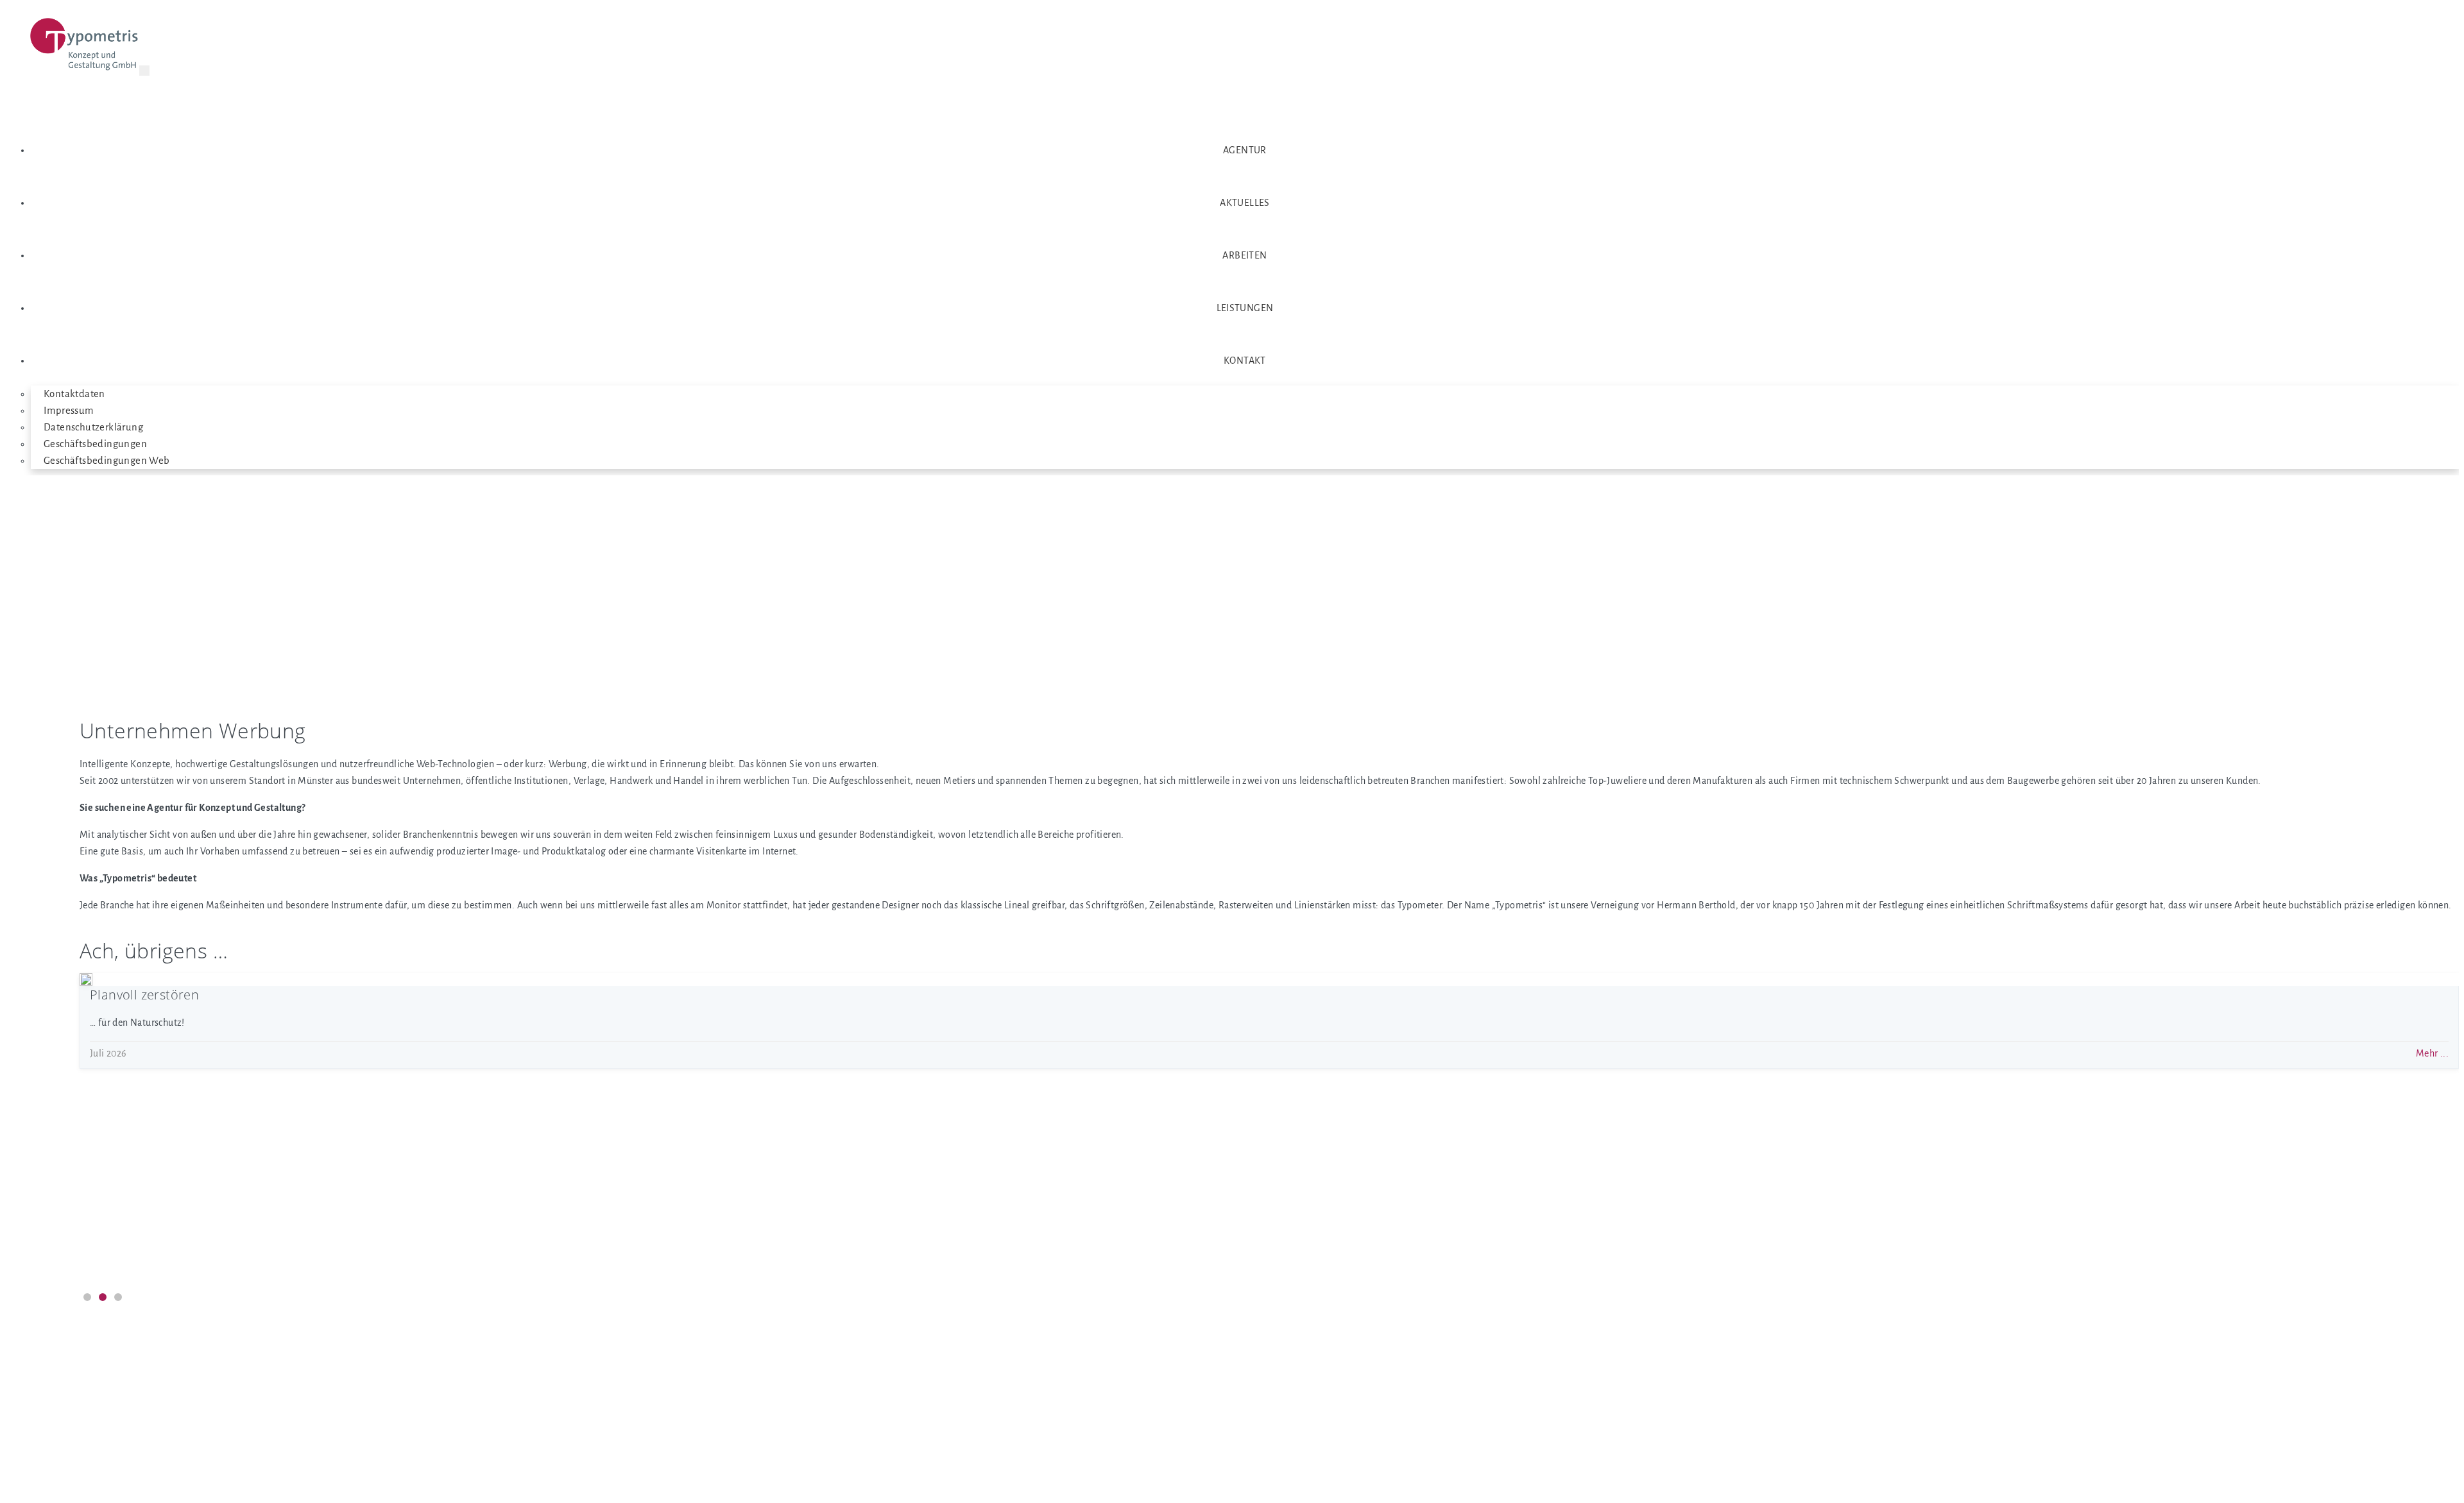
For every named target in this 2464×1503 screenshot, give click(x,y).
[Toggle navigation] (144, 71)
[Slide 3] (118, 1297)
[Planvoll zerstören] (86, 980)
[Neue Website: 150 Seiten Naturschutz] (86, 1190)
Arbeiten (1245, 255)
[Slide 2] (103, 1297)
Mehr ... (2432, 1053)
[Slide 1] (87, 1297)
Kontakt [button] (1245, 361)
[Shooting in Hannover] (86, 1085)
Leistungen (1245, 308)
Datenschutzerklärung (93, 427)
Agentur (1245, 150)
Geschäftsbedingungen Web (107, 461)
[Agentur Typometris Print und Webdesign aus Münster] (85, 47)
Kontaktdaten (74, 394)
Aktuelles (1245, 203)
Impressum (69, 411)
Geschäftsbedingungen (95, 444)
